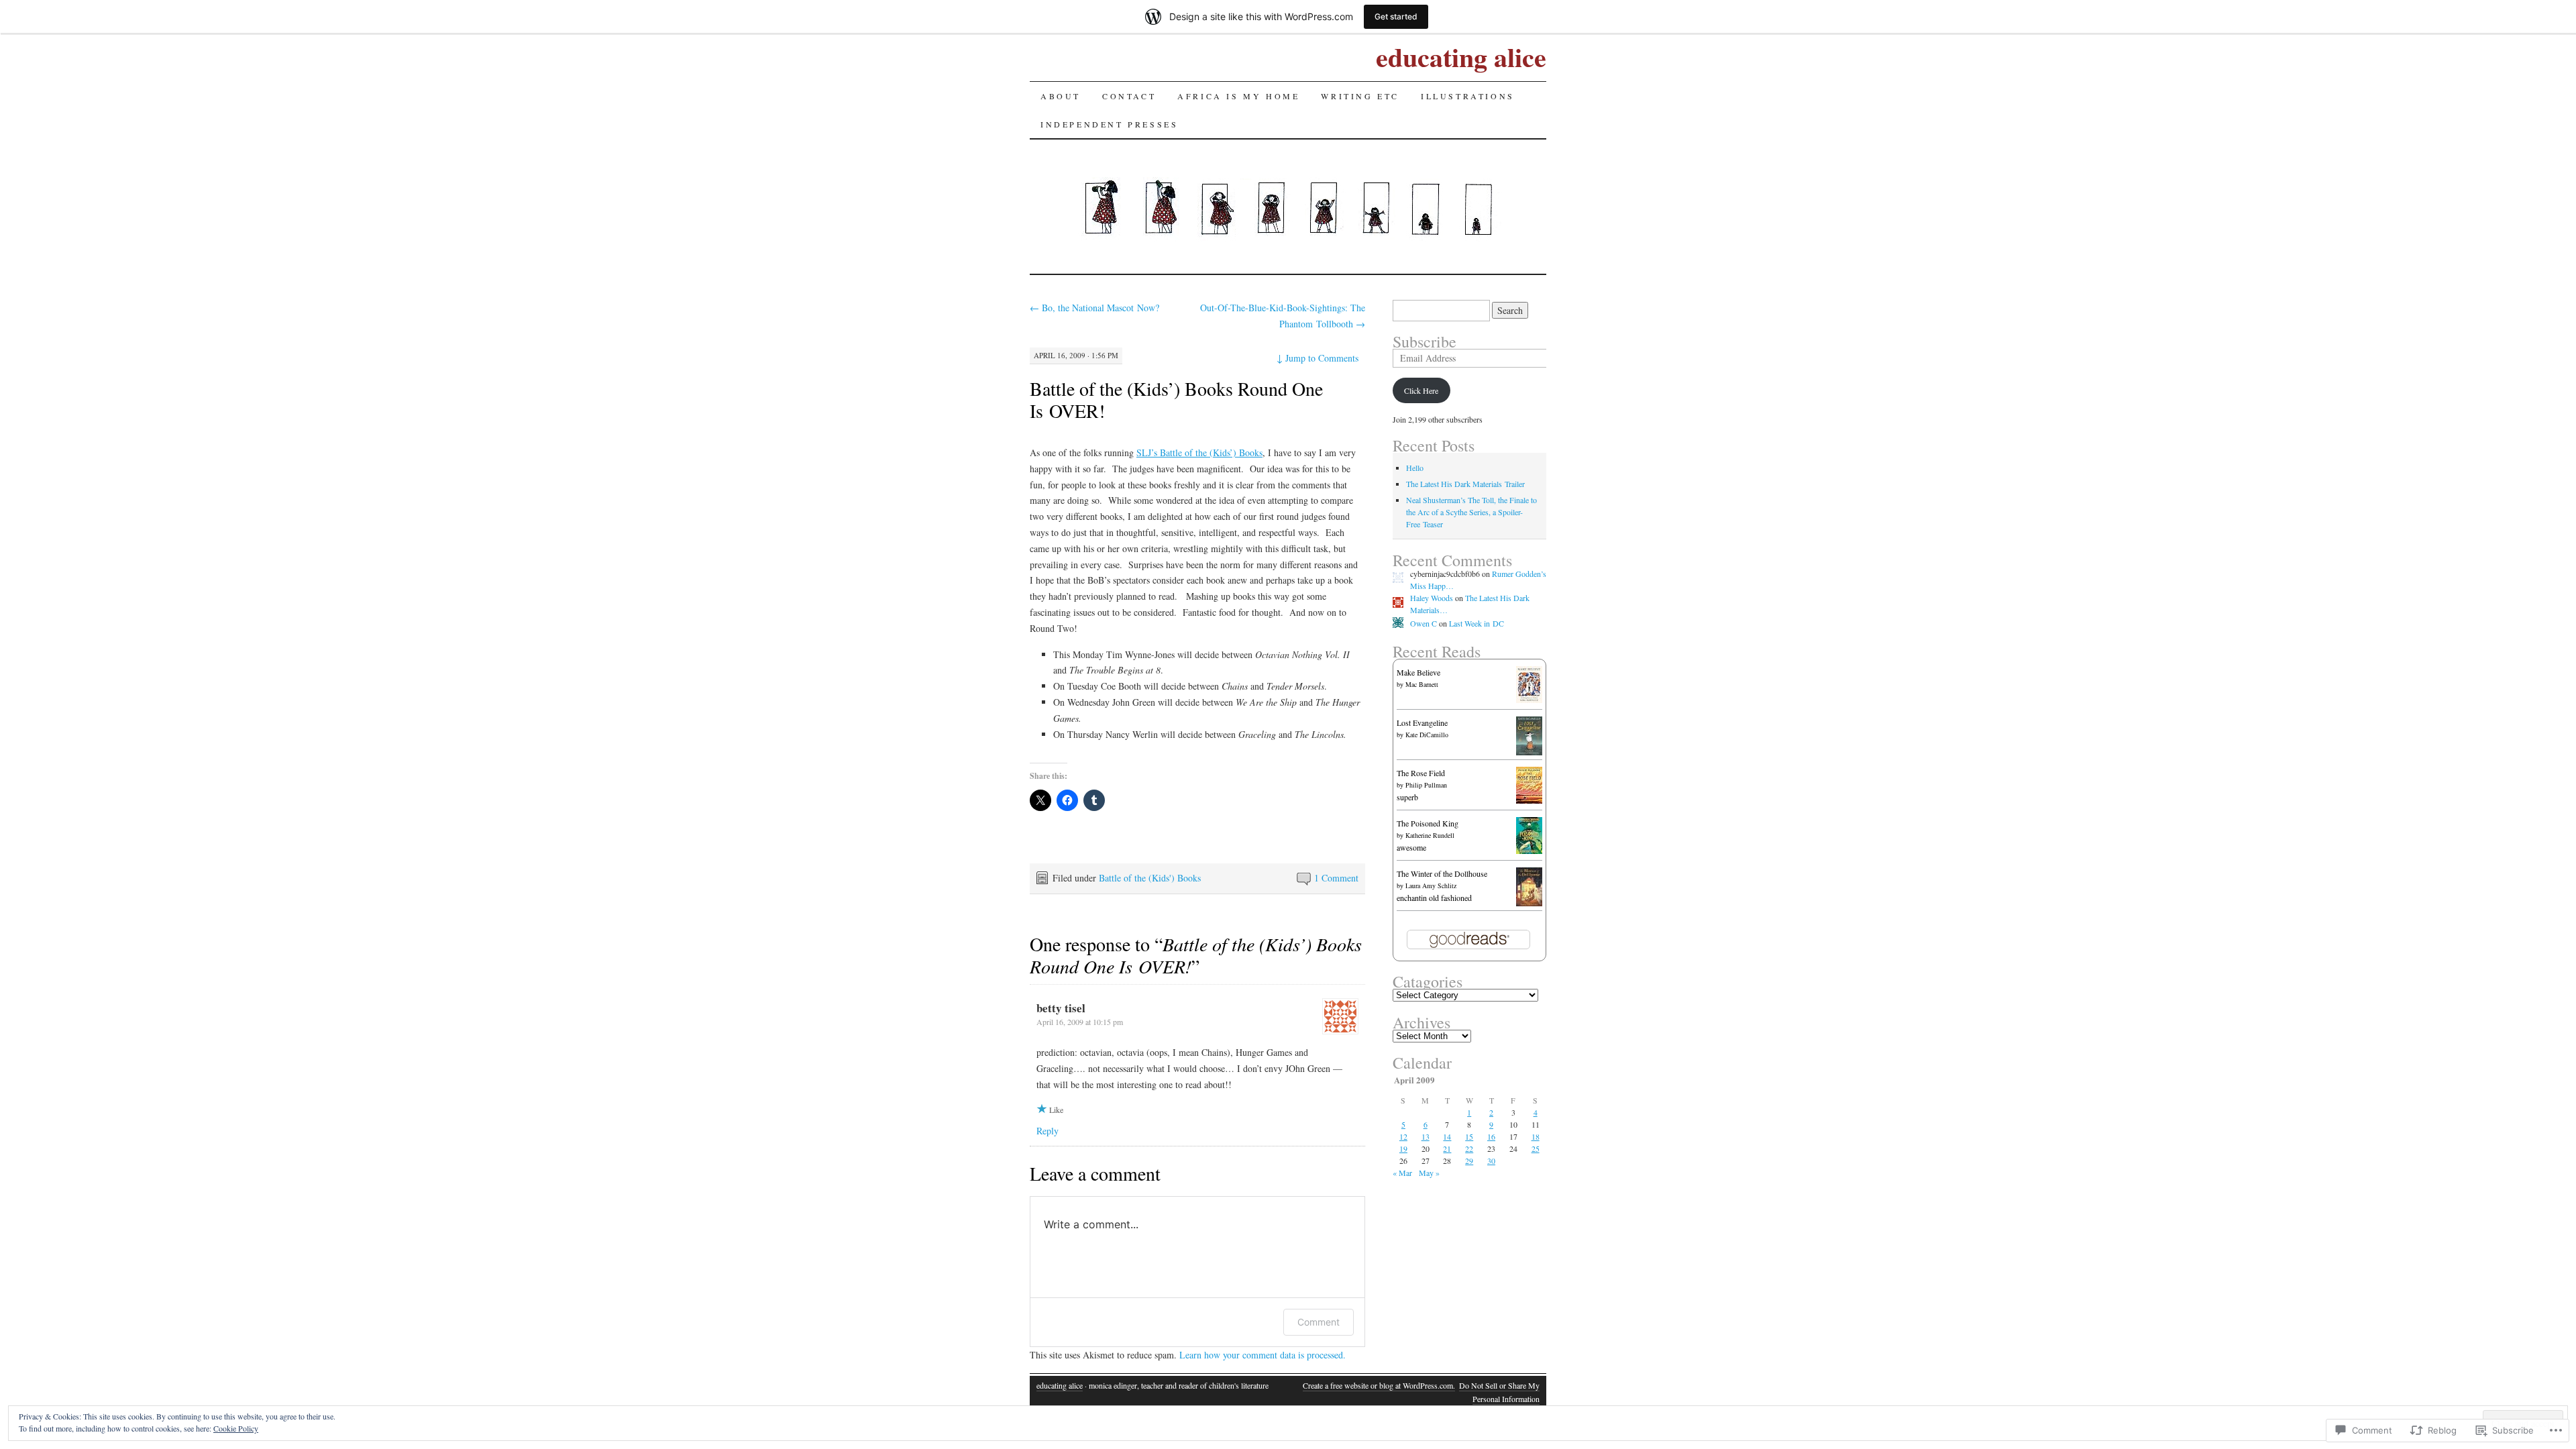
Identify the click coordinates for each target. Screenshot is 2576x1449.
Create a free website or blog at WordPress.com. (1379, 1385)
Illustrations (1468, 96)
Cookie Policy (236, 1428)
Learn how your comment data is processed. (1263, 1355)
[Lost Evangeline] (1529, 752)
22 (1469, 1148)
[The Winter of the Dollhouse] (1529, 903)
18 (1536, 1136)
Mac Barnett (1422, 684)
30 (1491, 1161)
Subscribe (1425, 341)
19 (1403, 1148)
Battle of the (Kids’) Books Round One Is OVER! (1176, 399)
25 (1536, 1148)
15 (1469, 1136)
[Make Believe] (1529, 700)
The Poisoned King (1428, 823)
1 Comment (1336, 878)
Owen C (1424, 623)
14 (1447, 1136)
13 (1426, 1136)
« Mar (1402, 1173)
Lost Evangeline (1422, 722)
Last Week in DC (1477, 623)
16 (1491, 1136)
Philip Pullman (1426, 785)
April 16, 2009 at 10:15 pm (1080, 1022)
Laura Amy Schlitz (1431, 885)
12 (1403, 1136)
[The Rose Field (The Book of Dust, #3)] (1529, 800)
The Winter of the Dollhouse (1442, 873)
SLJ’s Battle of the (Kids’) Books (1199, 452)
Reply (1048, 1131)
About (1061, 96)
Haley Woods (1432, 598)
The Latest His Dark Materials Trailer (1465, 484)
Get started (1396, 16)
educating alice (1461, 57)
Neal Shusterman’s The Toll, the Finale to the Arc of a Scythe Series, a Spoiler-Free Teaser (1471, 512)
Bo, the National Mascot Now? (1094, 308)
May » (1429, 1173)
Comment (1319, 1322)
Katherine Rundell (1430, 835)
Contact (1129, 96)
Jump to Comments (1318, 358)
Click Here (1421, 390)
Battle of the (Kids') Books (1150, 878)
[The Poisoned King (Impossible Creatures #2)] (1529, 851)
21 (1447, 1148)
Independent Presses (1109, 124)
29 (1469, 1161)
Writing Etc (1360, 96)
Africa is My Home (1238, 96)
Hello (1415, 468)
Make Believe (1418, 672)
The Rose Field (1421, 773)
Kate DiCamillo (1427, 735)
